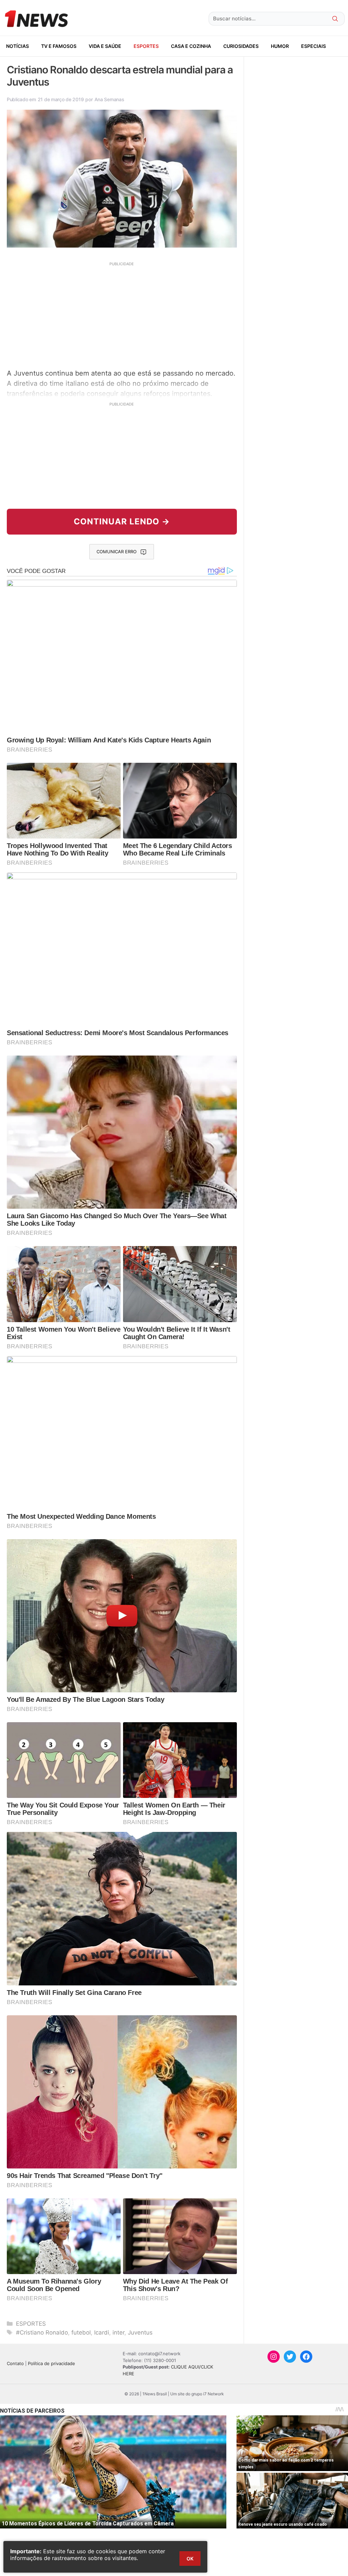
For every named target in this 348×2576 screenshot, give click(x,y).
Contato (15, 2363)
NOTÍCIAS (18, 46)
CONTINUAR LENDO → (122, 521)
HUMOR (280, 46)
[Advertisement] (122, 314)
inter (118, 2332)
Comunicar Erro (117, 552)
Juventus (140, 2332)
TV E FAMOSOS (59, 46)
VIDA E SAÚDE (105, 46)
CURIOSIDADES (241, 46)
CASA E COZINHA (191, 46)
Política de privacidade (51, 2363)
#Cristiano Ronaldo (42, 2332)
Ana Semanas (109, 99)
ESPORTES (146, 46)
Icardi (102, 2332)
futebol (81, 2332)
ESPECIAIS (314, 46)
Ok (190, 2559)
